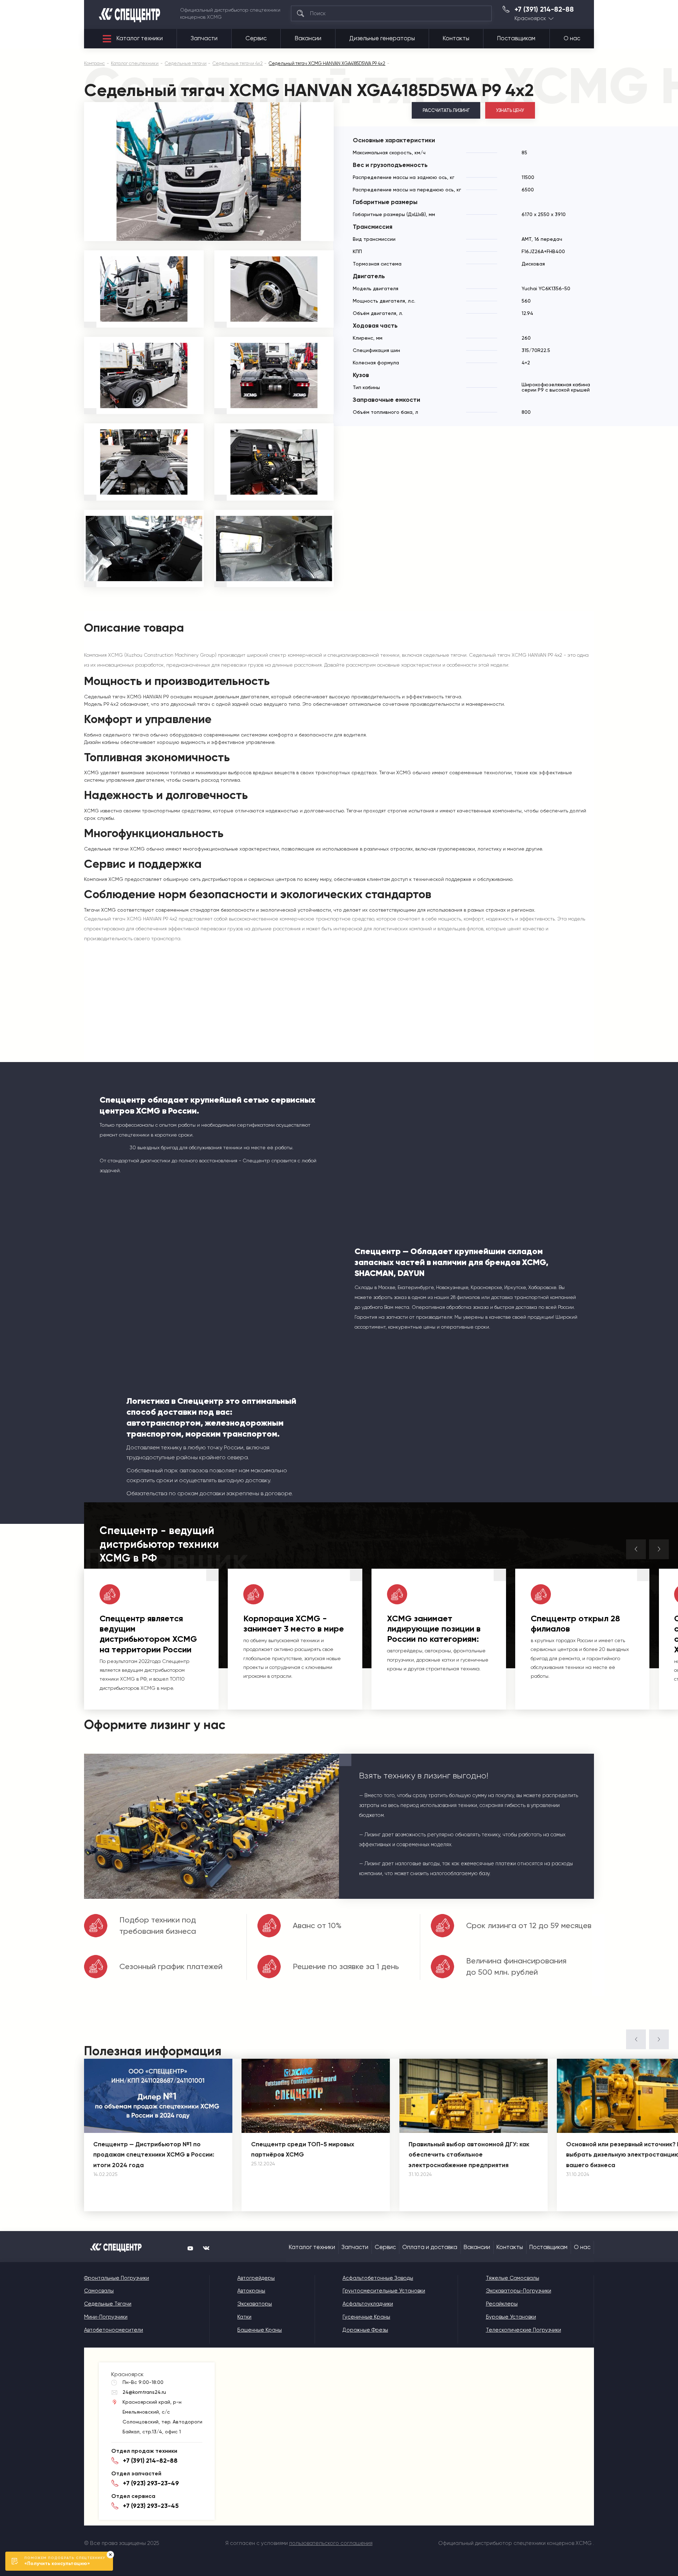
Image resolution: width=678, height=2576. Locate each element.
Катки (244, 2317)
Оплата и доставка (430, 2247)
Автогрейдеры (256, 2278)
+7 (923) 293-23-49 (151, 2483)
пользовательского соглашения (331, 2543)
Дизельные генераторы (382, 38)
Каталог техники (140, 38)
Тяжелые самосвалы (513, 2278)
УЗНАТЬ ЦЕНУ (510, 110)
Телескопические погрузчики (524, 2330)
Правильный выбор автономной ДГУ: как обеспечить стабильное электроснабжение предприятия (469, 2155)
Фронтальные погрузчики (117, 2278)
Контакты (456, 38)
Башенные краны (260, 2330)
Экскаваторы (255, 2304)
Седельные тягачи (108, 2304)
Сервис (256, 38)
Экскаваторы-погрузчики (519, 2291)
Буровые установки (511, 2317)
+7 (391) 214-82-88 (544, 10)
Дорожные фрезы (365, 2330)
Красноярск (530, 19)
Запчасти (204, 38)
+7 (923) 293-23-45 (151, 2506)
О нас (572, 38)
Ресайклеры (502, 2304)
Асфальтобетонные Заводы (378, 2278)
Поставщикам (516, 38)
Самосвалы (99, 2291)
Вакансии (308, 38)
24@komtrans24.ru (144, 2392)
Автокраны (251, 2291)
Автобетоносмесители (114, 2330)
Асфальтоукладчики (368, 2304)
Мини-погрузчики (106, 2317)
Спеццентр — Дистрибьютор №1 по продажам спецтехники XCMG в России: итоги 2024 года (154, 2155)
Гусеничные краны (366, 2317)
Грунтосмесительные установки (384, 2291)
